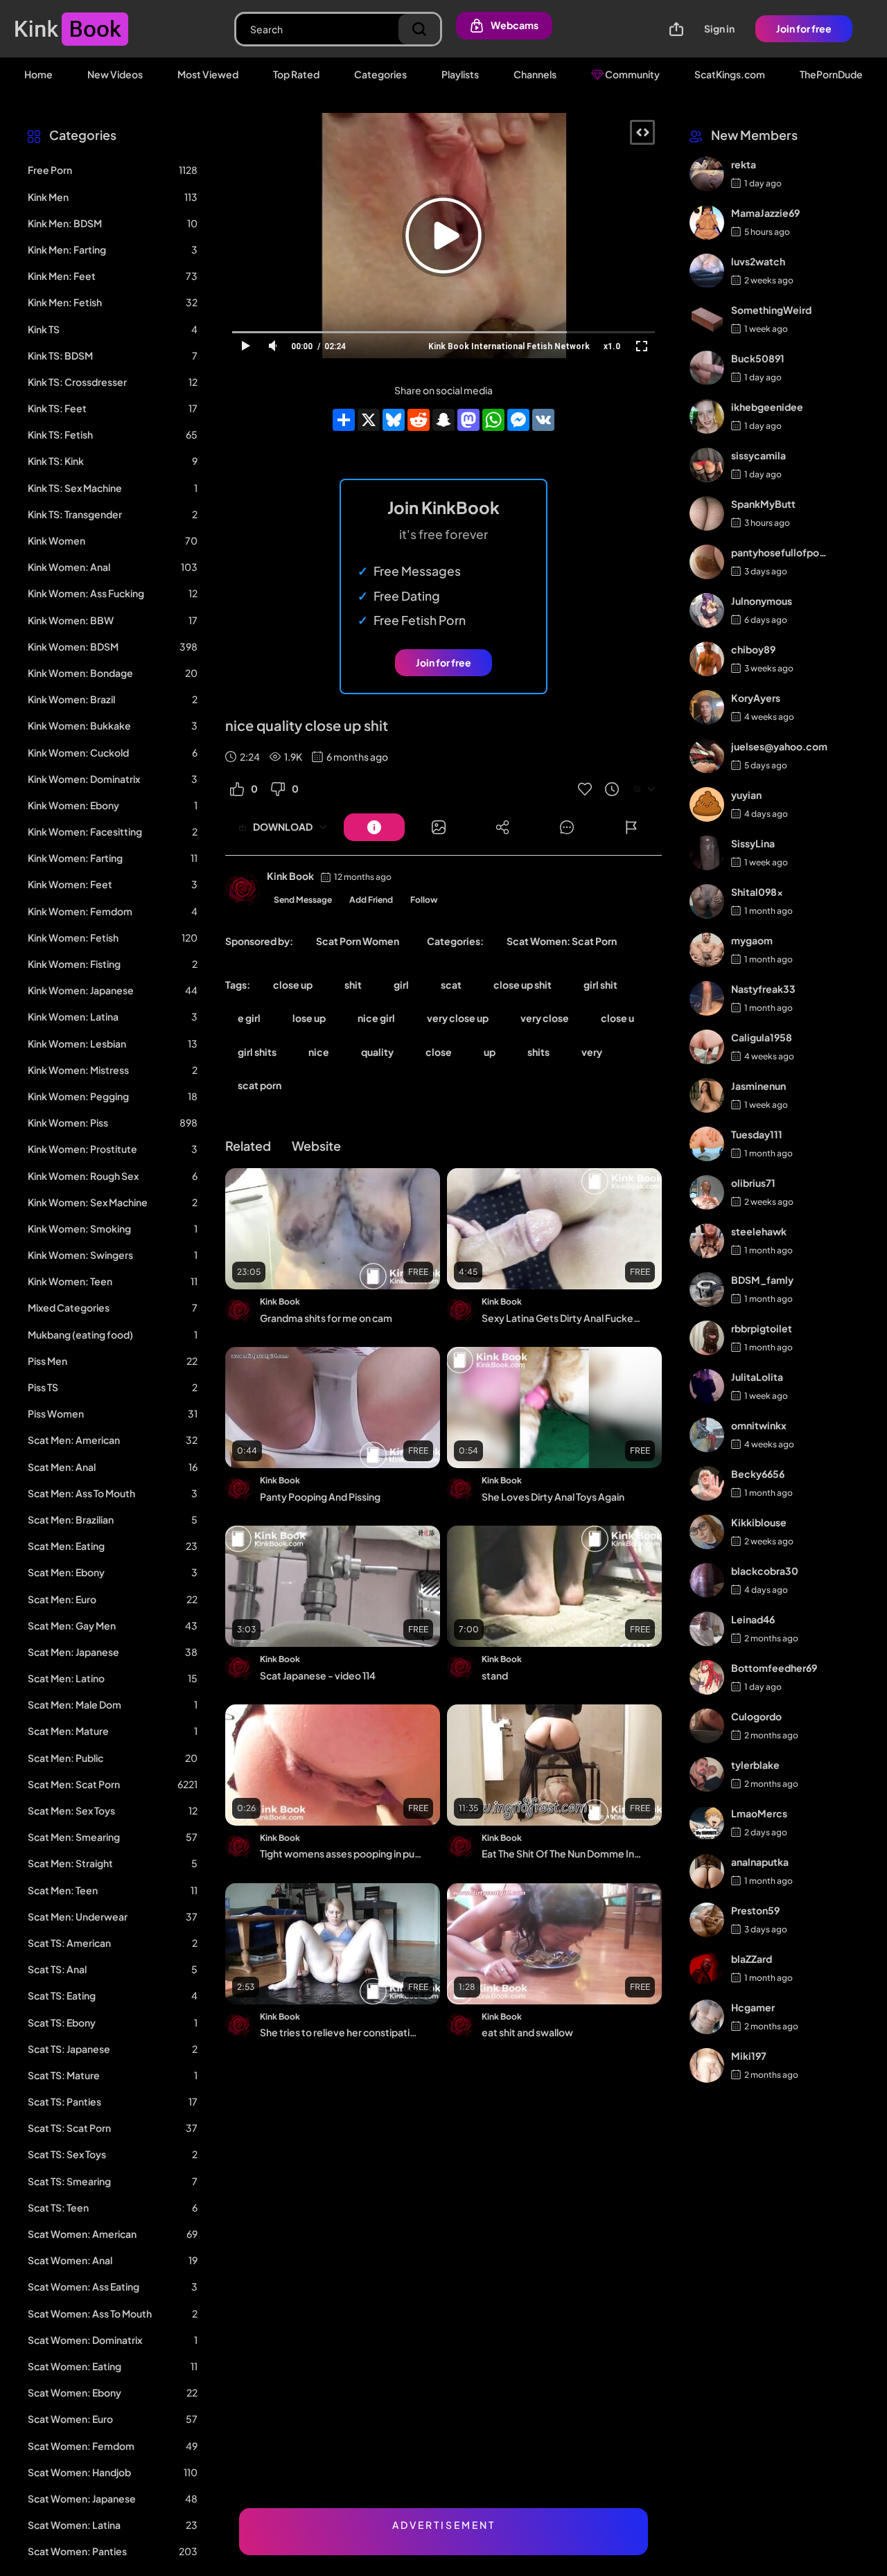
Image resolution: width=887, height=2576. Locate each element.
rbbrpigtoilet (762, 1328)
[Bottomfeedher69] (707, 1677)
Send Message (303, 900)
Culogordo (756, 1716)
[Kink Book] (243, 890)
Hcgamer (753, 2007)
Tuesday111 (757, 1134)
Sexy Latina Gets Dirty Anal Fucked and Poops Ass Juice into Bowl (563, 1318)
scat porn (260, 1085)
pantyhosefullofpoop (779, 552)
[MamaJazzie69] (707, 222)
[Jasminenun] (707, 1095)
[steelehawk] (707, 1241)
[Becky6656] (707, 1483)
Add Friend (371, 900)
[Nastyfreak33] (707, 998)
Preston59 (755, 1910)
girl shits (257, 1052)
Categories (380, 74)
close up (293, 985)
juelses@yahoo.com (779, 746)
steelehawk (759, 1231)
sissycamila (758, 455)
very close (545, 1018)
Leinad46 (753, 1619)
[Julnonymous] (707, 610)
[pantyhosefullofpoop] (707, 562)
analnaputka (760, 1862)
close (439, 1052)
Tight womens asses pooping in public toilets (341, 1853)
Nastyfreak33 (763, 989)
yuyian (746, 795)
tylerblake (755, 1765)
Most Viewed (208, 74)
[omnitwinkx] (707, 1435)
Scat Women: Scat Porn (562, 941)
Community (632, 74)
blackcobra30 (765, 1571)
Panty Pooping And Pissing (320, 1497)
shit (353, 985)
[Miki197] (707, 2065)
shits (538, 1052)
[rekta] (707, 174)
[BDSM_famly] (707, 1289)
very (592, 1052)
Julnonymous (762, 601)
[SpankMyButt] (707, 513)
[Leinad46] (707, 1629)
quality (377, 1052)
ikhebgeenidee (767, 407)
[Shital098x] (707, 901)
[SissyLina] (707, 853)
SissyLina (753, 843)
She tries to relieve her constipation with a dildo (341, 2032)
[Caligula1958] (707, 1047)
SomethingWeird (771, 310)
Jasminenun (758, 1086)
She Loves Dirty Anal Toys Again (553, 1497)
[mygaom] (707, 950)
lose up (309, 1018)
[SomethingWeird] (707, 319)
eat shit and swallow (527, 2032)
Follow (424, 900)
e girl (249, 1018)
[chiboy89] (707, 659)
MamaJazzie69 (765, 213)
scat (451, 985)
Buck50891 (758, 358)
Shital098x (757, 892)
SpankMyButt (763, 504)
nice (319, 1052)
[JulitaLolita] (707, 1386)
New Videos (115, 74)
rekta (744, 164)
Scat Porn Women (358, 941)
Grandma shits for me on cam (326, 1318)
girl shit (600, 985)
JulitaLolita (757, 1377)
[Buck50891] (707, 368)
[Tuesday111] (707, 1144)
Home (38, 74)
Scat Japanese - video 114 (318, 1675)
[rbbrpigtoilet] (707, 1338)
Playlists (460, 74)
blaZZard (752, 1959)
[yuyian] (707, 804)
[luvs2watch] (707, 271)
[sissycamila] (707, 465)
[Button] (374, 827)
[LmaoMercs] (707, 1823)
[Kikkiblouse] (707, 1532)
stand (495, 1675)
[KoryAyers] (707, 707)
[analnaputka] (707, 1871)
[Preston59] (707, 1920)
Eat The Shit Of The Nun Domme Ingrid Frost (563, 1853)
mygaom (752, 940)
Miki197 (749, 2056)
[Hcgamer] (707, 2017)
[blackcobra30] (707, 1580)
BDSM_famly (762, 1280)
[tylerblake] (707, 1774)
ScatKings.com (730, 74)
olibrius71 (753, 1183)
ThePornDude (831, 74)
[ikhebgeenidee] (707, 416)
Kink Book (290, 876)
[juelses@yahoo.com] (707, 756)
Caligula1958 (762, 1037)
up (490, 1052)
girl (401, 985)
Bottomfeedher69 (774, 1668)
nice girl (376, 1018)
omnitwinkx (759, 1425)
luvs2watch (758, 261)
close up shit (522, 985)
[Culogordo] (707, 1726)
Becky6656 (758, 1474)
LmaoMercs (759, 1813)
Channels (535, 74)
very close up (458, 1018)
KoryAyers (756, 698)
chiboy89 (753, 649)
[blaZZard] (707, 1968)
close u (617, 1018)
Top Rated (296, 74)
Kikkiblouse (759, 1522)
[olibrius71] (707, 1192)
